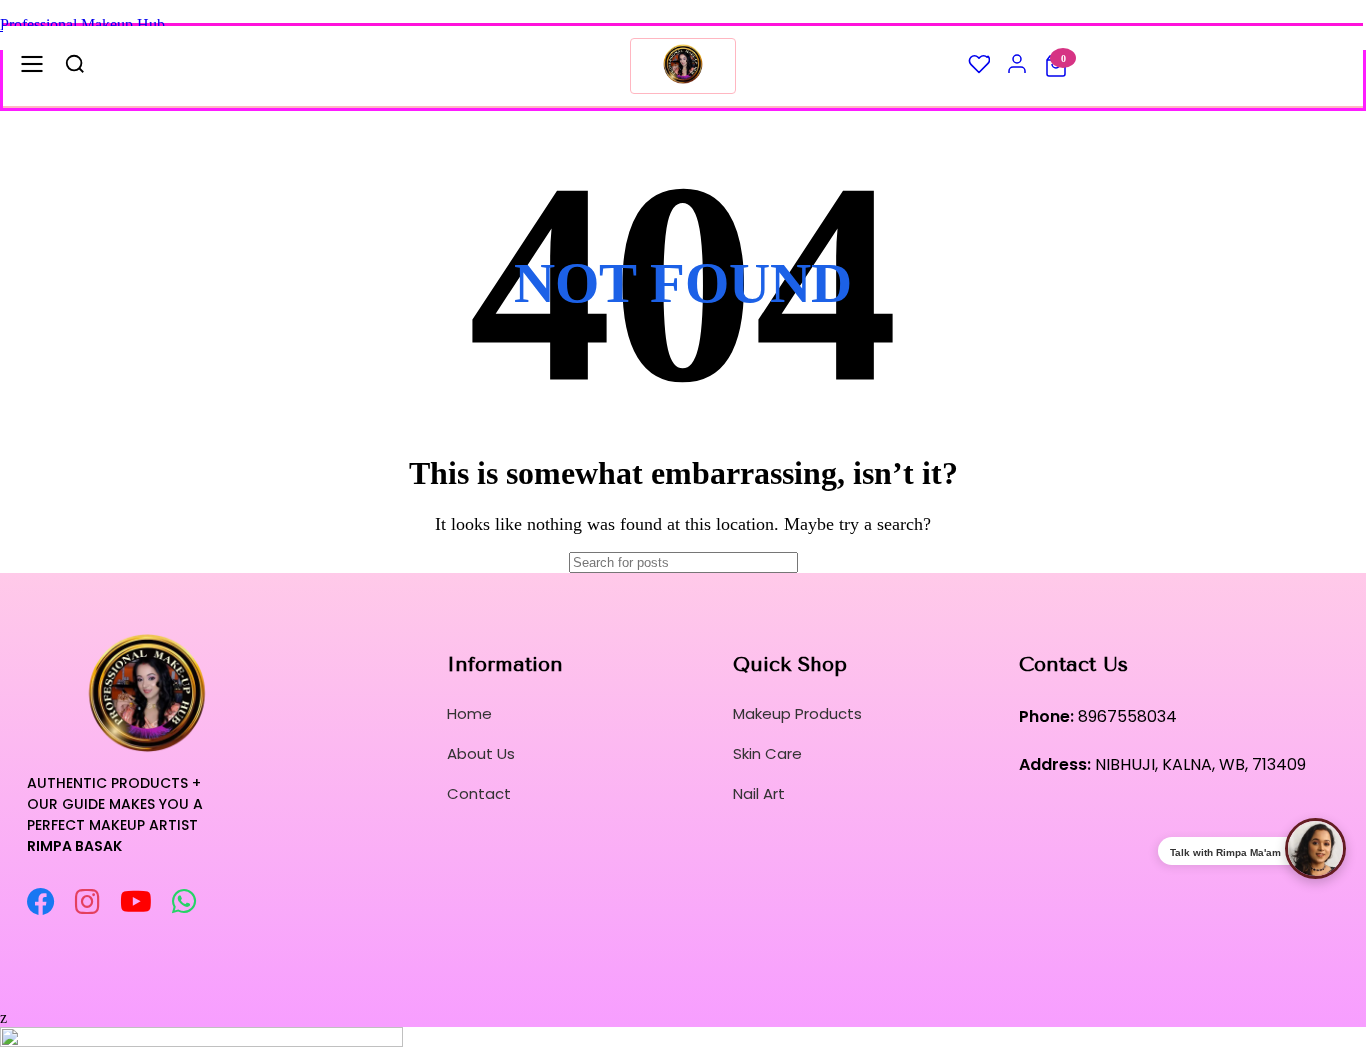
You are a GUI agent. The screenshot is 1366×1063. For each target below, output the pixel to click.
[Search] (860, 562)
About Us (481, 753)
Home (469, 713)
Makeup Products (797, 713)
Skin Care (767, 753)
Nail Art (759, 793)
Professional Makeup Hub (82, 24)
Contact (479, 793)
